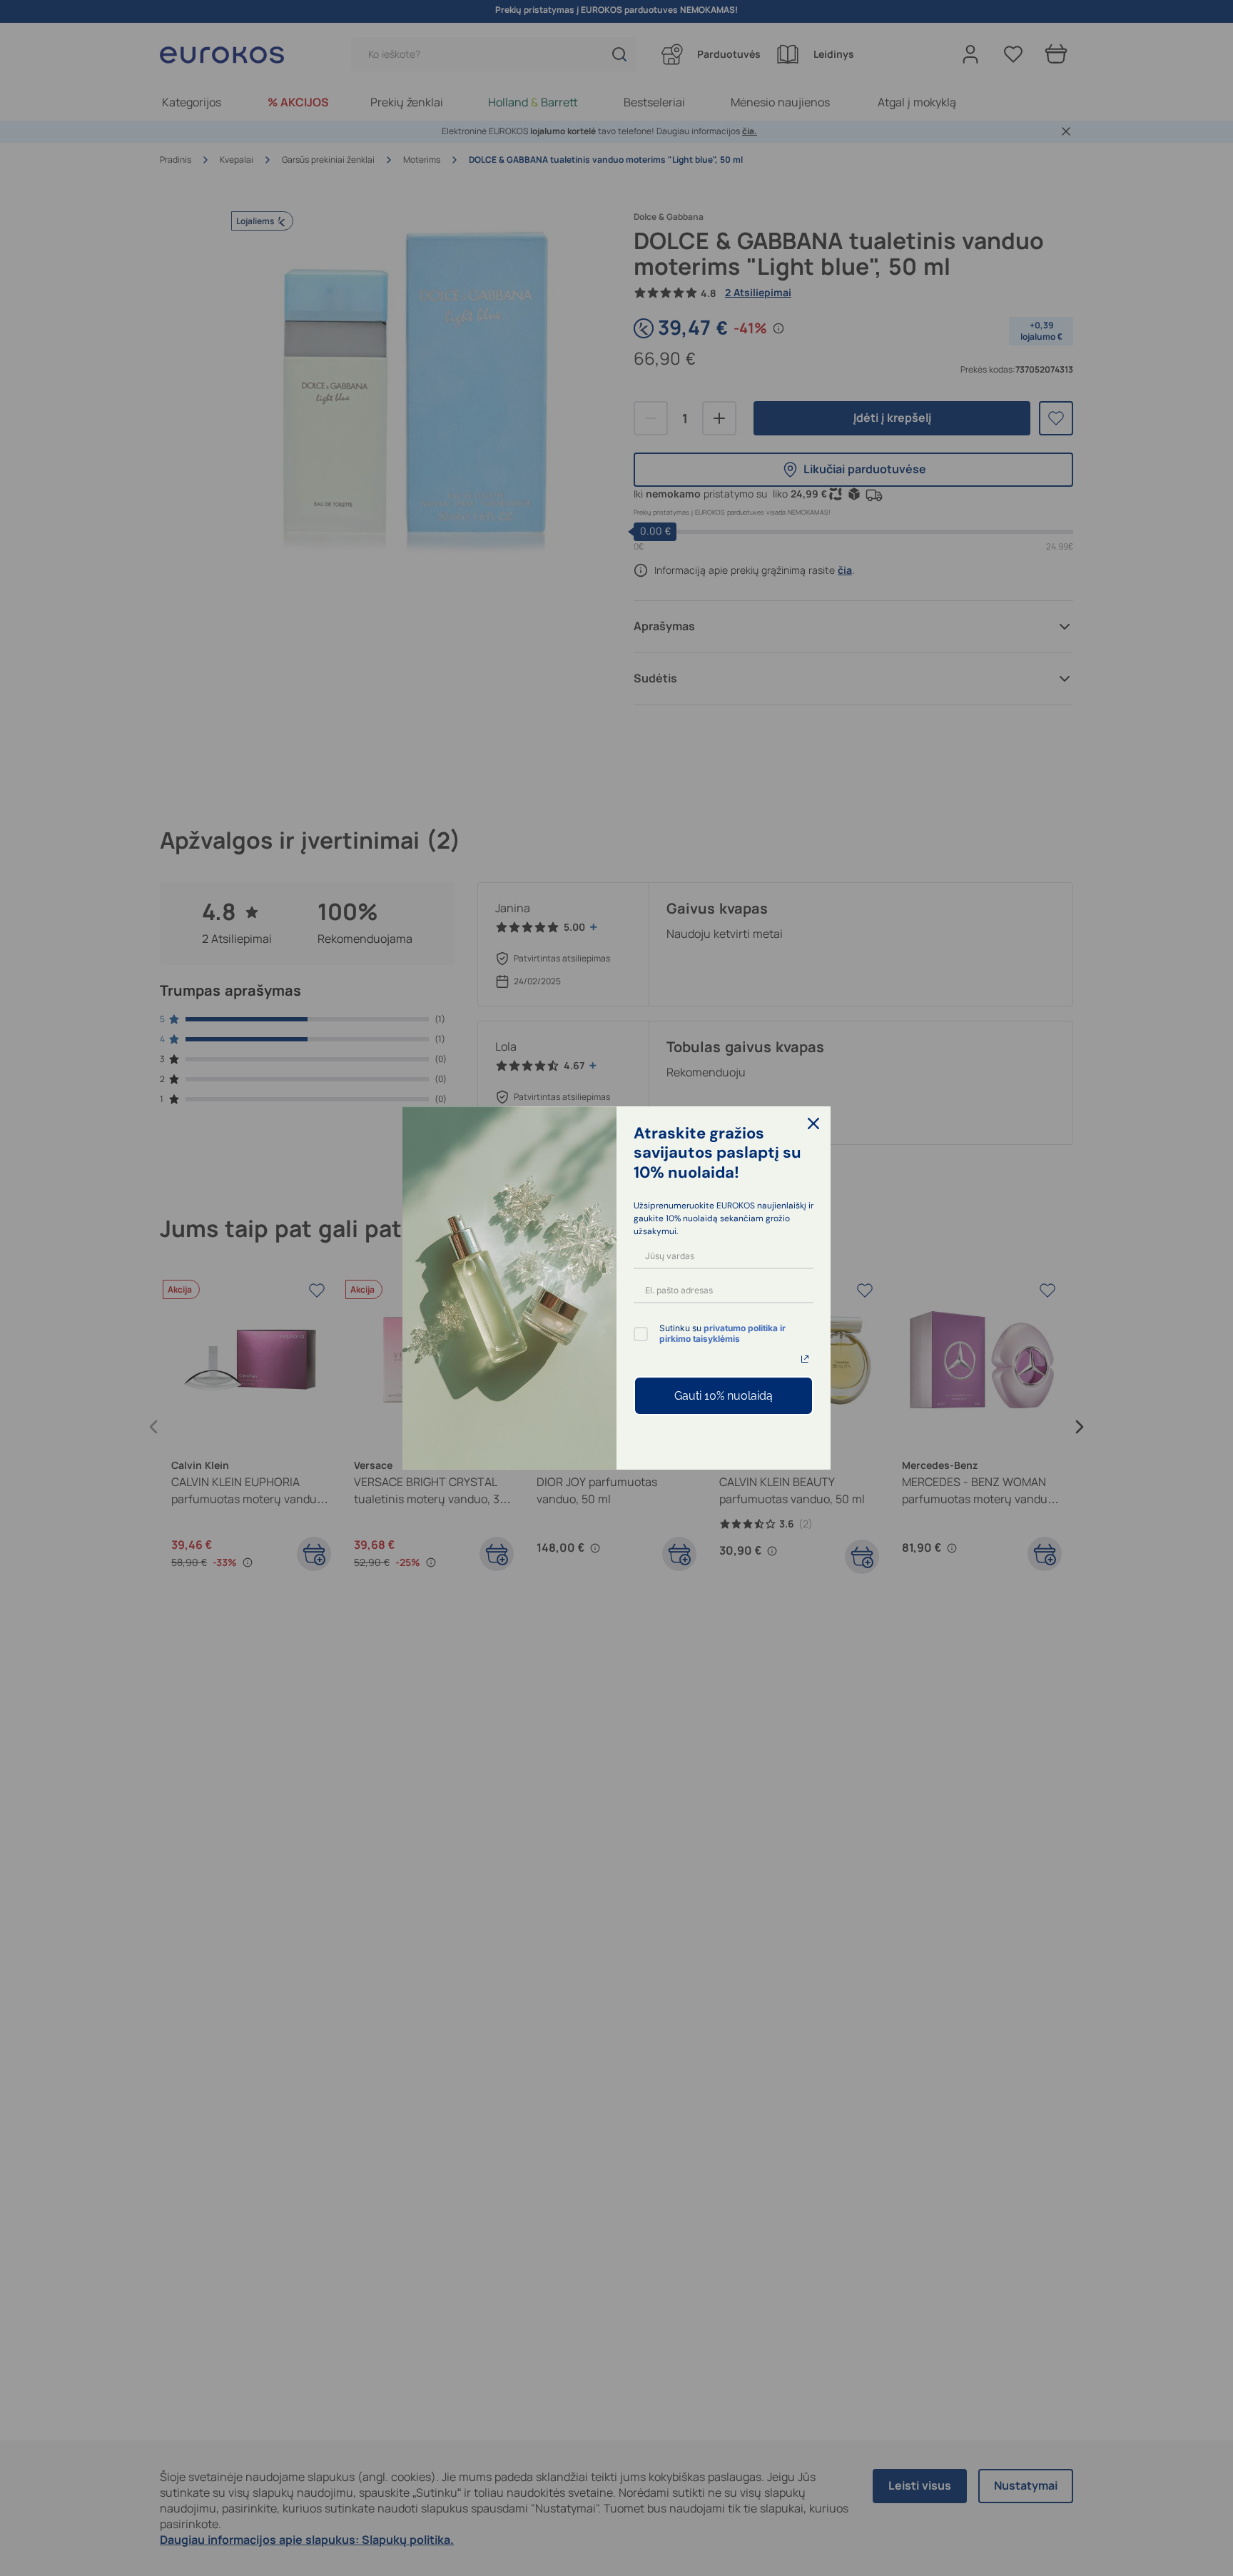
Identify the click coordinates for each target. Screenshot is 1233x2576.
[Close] (813, 1123)
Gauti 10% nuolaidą (724, 1396)
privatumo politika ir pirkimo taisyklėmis (722, 1333)
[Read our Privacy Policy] (805, 1359)
